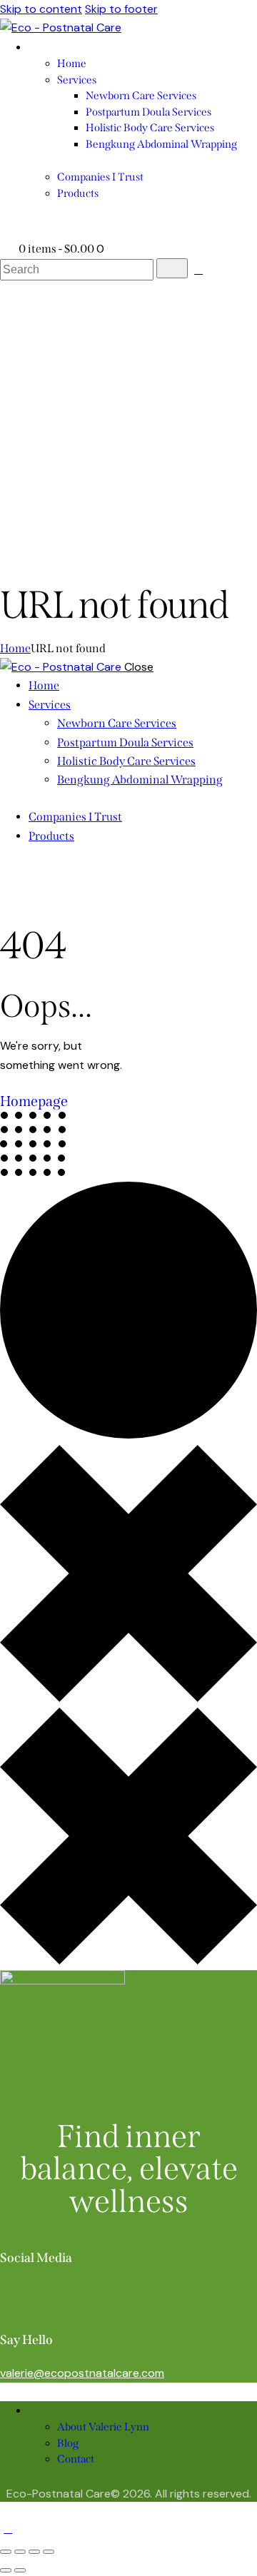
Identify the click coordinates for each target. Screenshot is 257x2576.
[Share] (34, 2552)
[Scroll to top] (8, 2529)
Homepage (34, 1101)
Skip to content (41, 9)
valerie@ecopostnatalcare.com (82, 2373)
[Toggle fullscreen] (20, 2552)
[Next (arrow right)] (20, 2570)
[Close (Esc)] (49, 2552)
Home (15, 648)
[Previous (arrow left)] (6, 2570)
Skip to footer (121, 9)
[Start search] (172, 268)
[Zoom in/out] (6, 2552)
